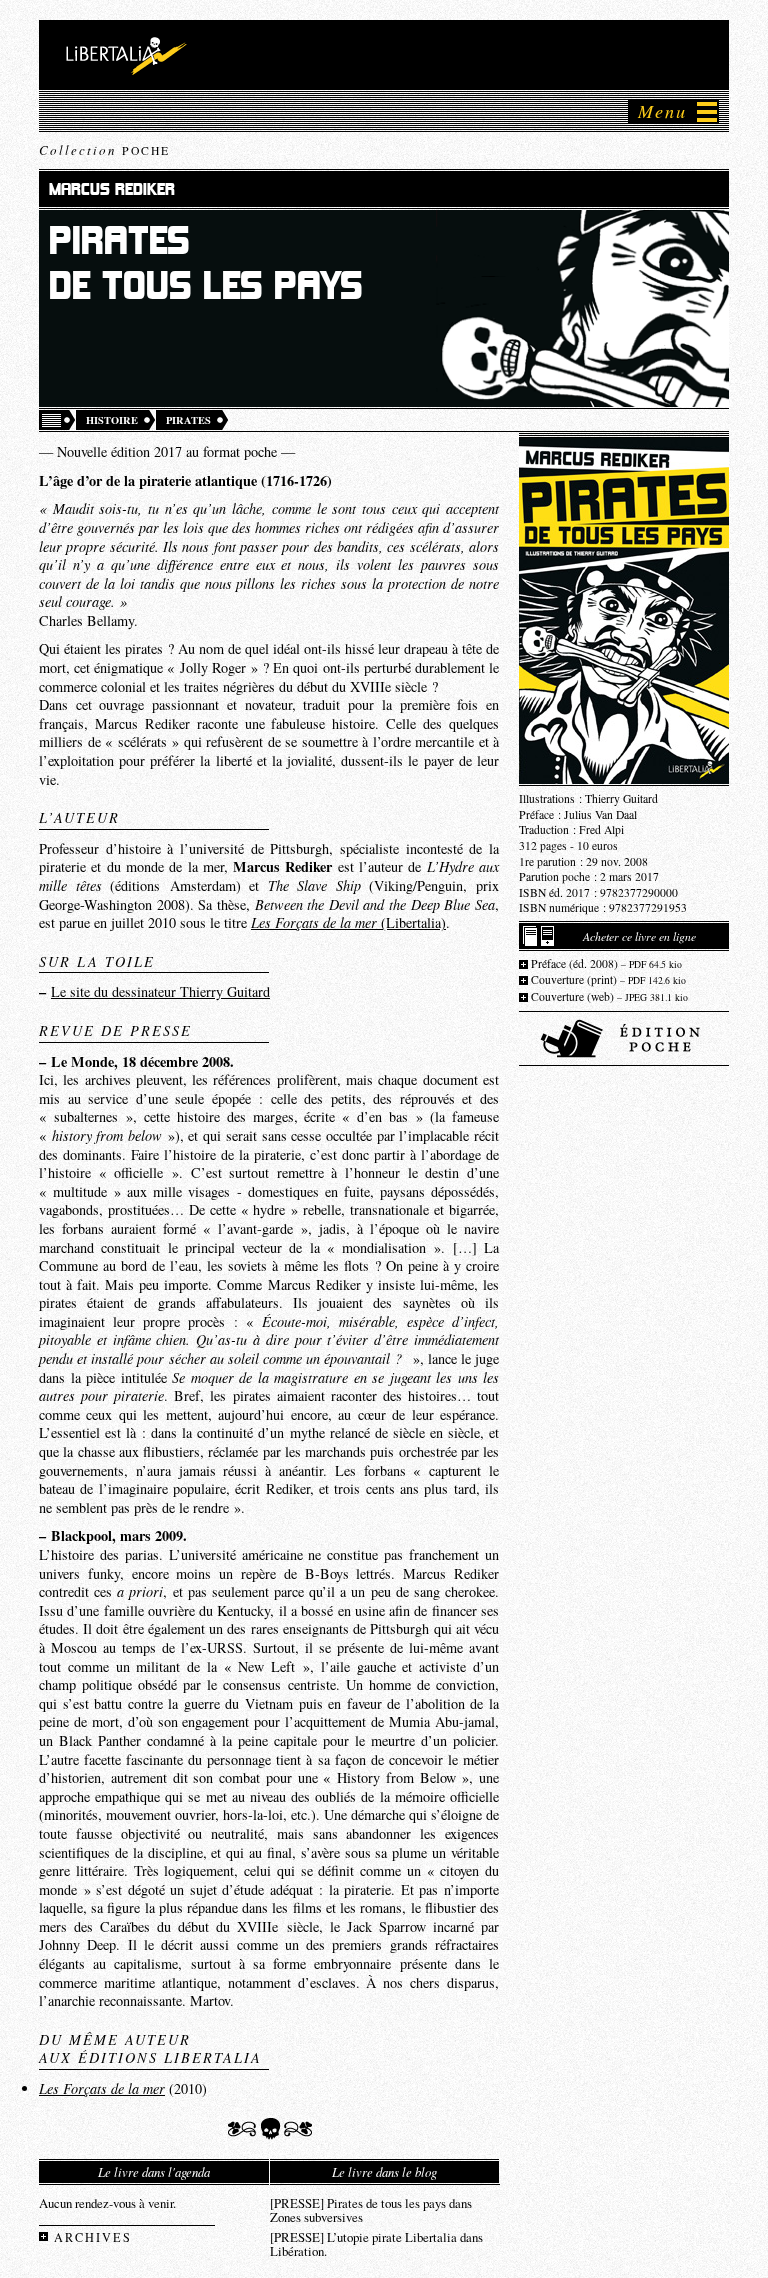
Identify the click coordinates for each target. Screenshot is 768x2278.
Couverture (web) (609, 996)
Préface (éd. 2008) (606, 963)
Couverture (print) (608, 979)
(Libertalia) (348, 922)
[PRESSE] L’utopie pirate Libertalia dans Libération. (376, 2243)
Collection (104, 150)
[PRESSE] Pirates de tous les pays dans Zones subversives (371, 2209)
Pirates (188, 420)
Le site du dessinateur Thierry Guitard (160, 991)
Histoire (112, 420)
